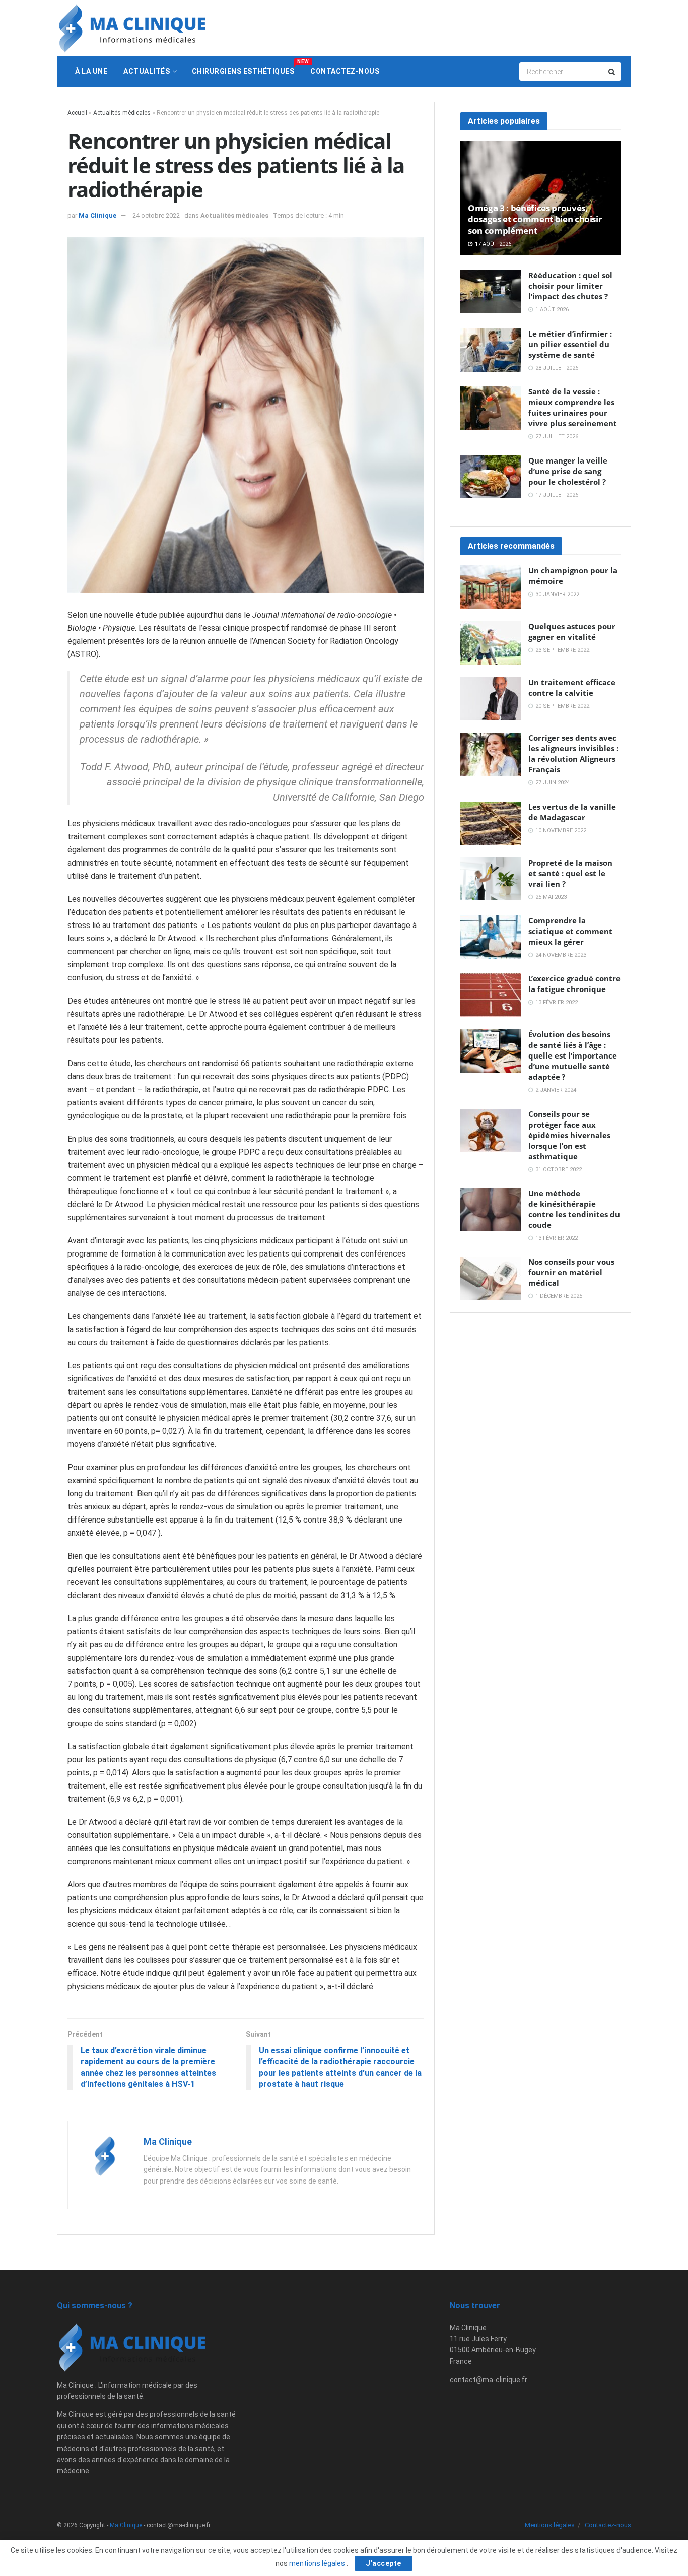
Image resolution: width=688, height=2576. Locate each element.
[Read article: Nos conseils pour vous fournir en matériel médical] (491, 1278)
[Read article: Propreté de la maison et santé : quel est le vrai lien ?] (491, 879)
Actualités (147, 71)
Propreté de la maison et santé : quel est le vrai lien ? (570, 873)
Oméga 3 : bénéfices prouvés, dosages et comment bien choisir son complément (535, 219)
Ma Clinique (97, 215)
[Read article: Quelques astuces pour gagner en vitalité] (491, 643)
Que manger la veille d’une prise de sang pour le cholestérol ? (568, 471)
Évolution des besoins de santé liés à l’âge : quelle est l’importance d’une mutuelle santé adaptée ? (573, 1055)
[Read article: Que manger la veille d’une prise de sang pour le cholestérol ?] (491, 477)
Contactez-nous (345, 71)
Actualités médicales (122, 113)
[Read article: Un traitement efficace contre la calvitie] (491, 699)
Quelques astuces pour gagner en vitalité (572, 632)
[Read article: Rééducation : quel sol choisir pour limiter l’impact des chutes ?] (491, 292)
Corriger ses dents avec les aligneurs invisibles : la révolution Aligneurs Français (573, 753)
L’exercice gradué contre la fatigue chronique (574, 984)
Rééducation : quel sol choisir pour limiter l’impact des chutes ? (570, 286)
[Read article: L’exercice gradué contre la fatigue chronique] (491, 995)
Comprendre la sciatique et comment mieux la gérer (570, 931)
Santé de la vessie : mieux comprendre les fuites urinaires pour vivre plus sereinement (573, 407)
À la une (91, 71)
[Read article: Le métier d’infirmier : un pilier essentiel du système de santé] (491, 350)
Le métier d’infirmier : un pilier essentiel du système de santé (570, 344)
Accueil (77, 113)
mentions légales (318, 2563)
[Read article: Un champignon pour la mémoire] (491, 587)
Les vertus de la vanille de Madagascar (572, 812)
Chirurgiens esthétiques (247, 67)
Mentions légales (550, 2525)
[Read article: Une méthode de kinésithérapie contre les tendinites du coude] (491, 1210)
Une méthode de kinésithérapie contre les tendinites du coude (574, 1209)
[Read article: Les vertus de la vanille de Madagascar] (491, 823)
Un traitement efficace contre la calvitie (572, 687)
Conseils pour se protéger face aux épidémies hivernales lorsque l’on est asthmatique (569, 1135)
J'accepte (384, 2563)
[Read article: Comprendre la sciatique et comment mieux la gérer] (491, 937)
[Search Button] (612, 72)
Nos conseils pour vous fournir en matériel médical (571, 1272)
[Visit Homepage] (132, 28)
